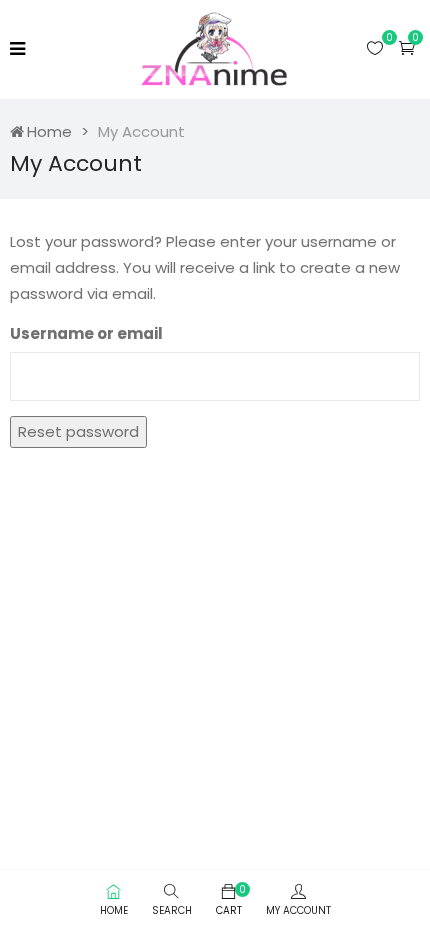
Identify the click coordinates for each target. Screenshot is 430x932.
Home (49, 131)
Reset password (78, 431)
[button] (407, 47)
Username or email (86, 333)
